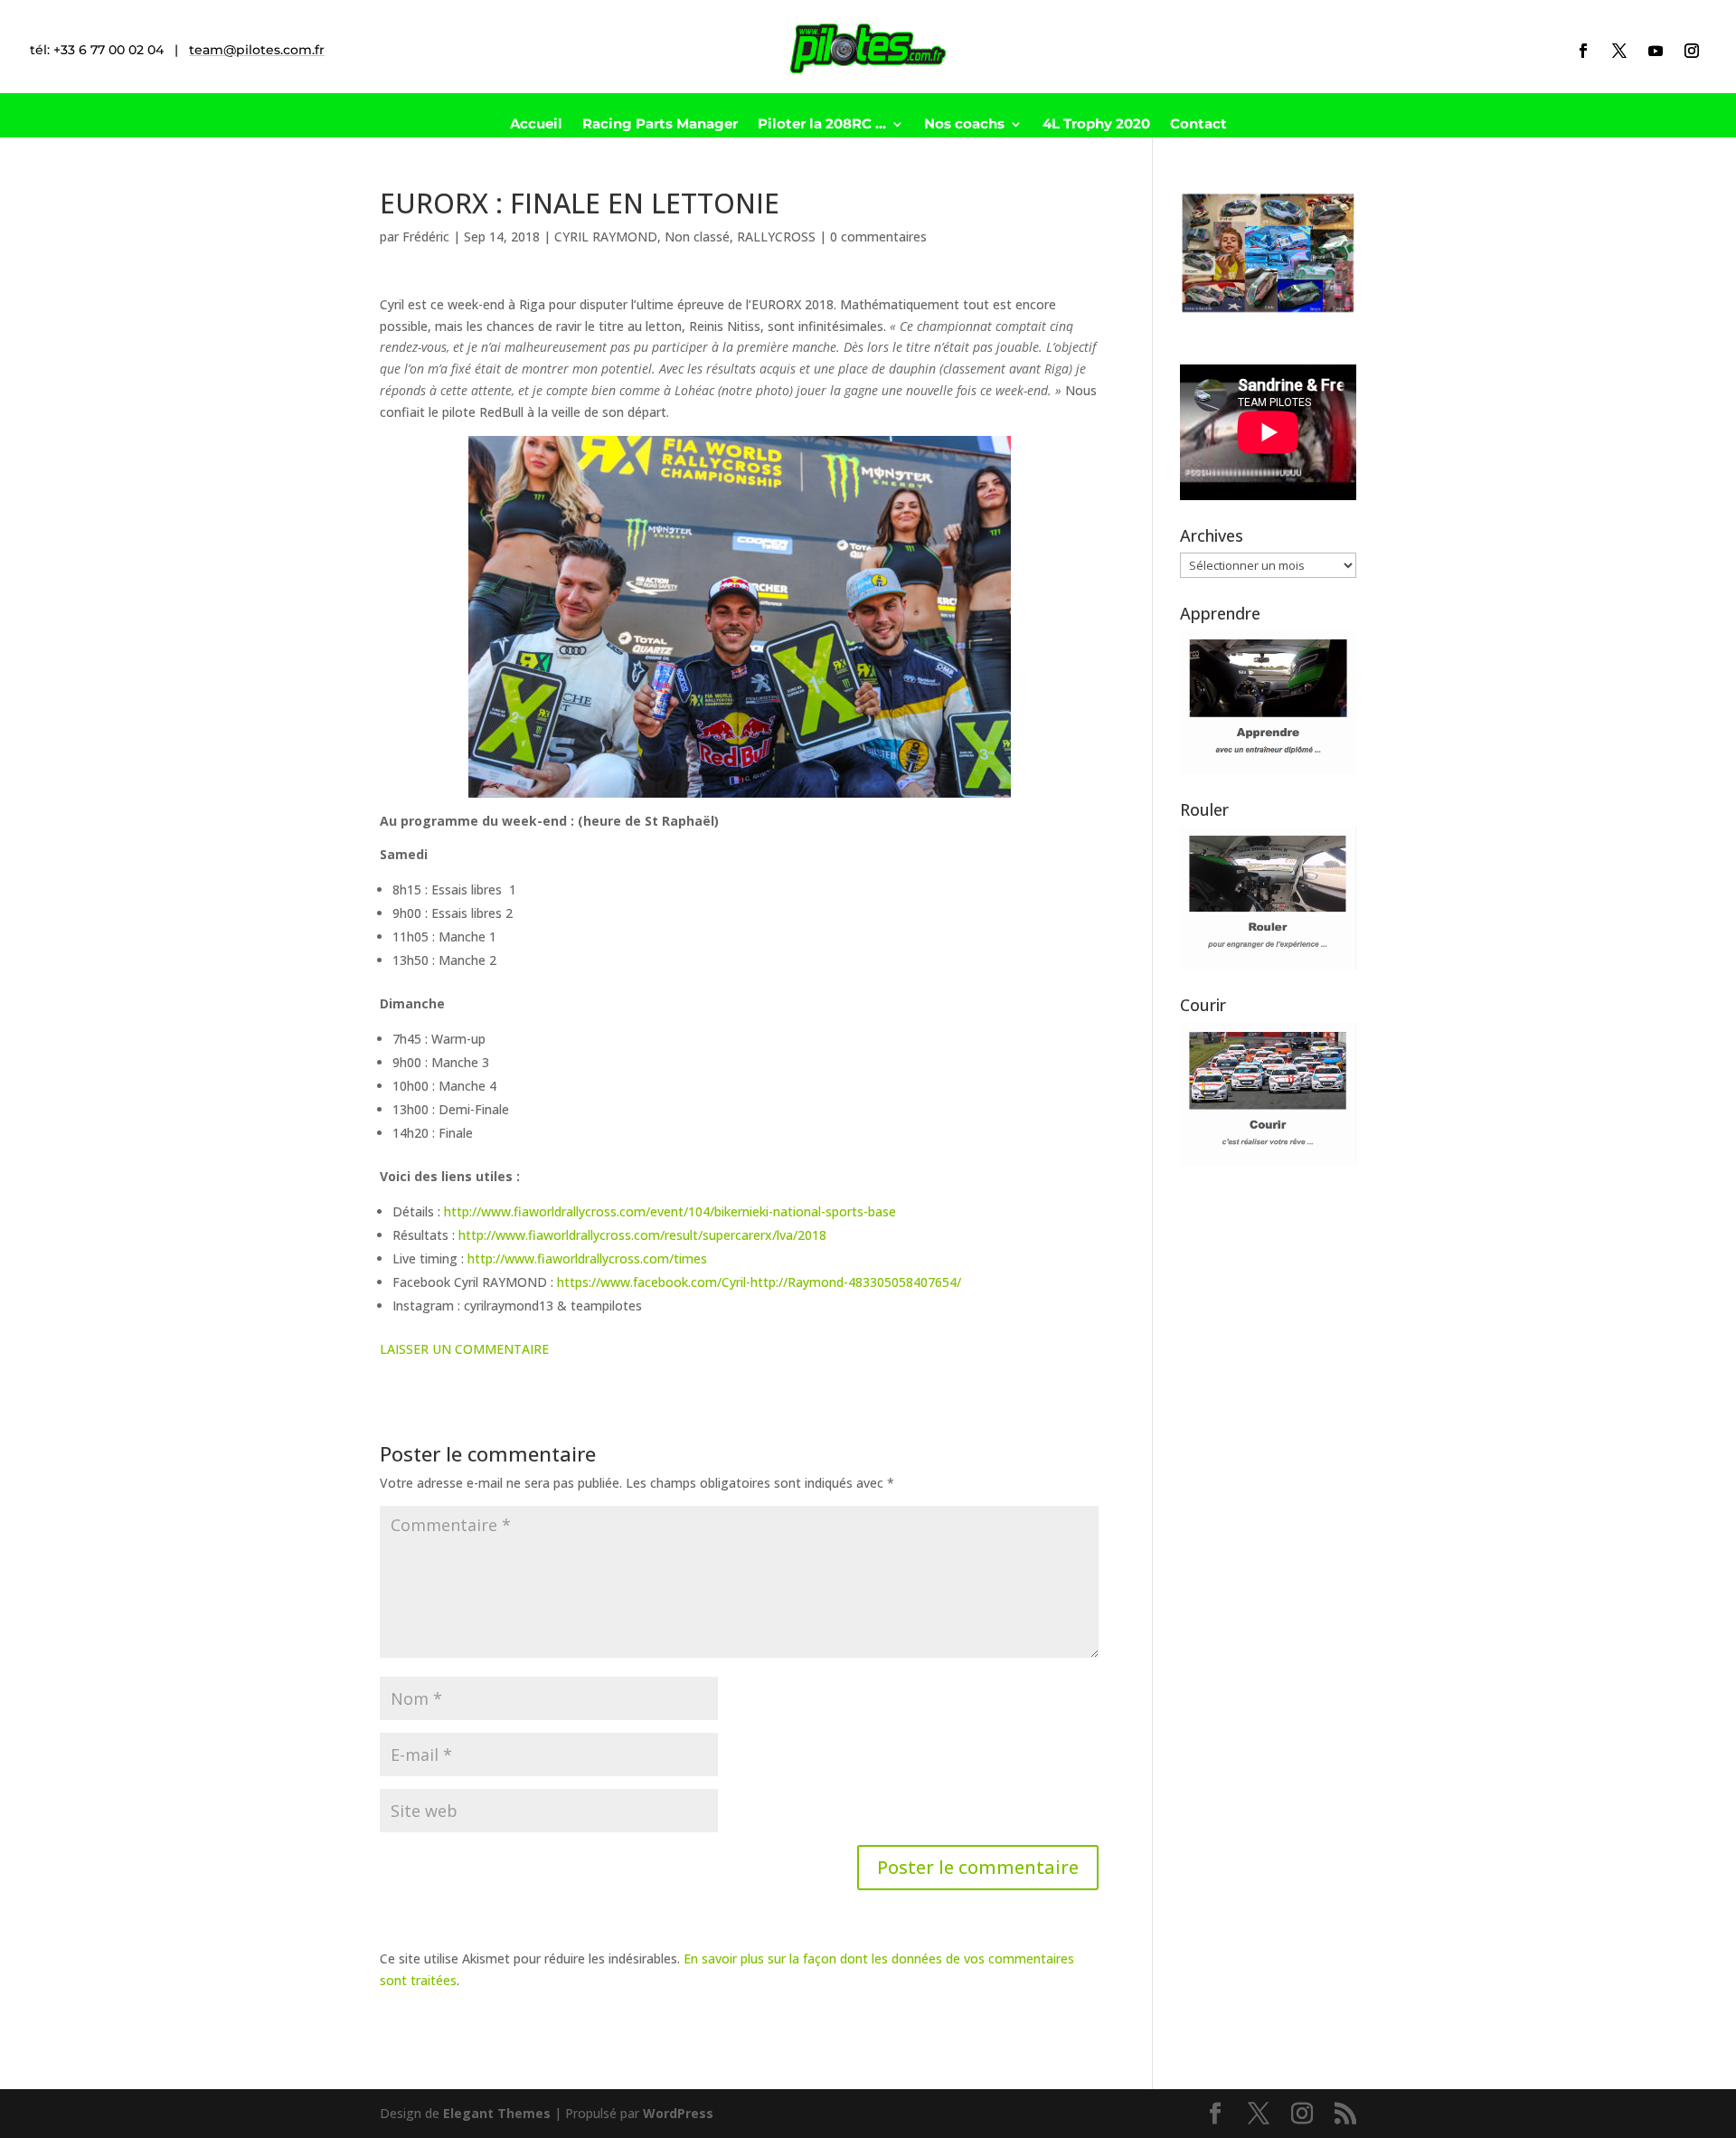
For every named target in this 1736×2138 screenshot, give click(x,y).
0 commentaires (878, 237)
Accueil (536, 125)
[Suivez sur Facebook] (1583, 51)
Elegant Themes (497, 2113)
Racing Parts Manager (660, 125)
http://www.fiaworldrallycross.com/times (587, 1258)
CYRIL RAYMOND (606, 237)
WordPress (678, 2113)
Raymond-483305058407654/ (874, 1282)
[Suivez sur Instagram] (1692, 51)
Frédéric (426, 237)
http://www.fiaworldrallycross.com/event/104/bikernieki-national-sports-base (670, 1211)
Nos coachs (964, 125)
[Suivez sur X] (1619, 51)
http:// (769, 1282)
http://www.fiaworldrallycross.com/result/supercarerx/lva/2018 (642, 1235)
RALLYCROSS (776, 237)
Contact (1198, 125)
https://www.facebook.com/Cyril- (654, 1282)
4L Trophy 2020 (1096, 125)
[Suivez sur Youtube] (1656, 51)
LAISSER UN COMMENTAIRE (464, 1349)
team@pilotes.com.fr (257, 50)
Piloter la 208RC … (822, 125)
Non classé (697, 237)
